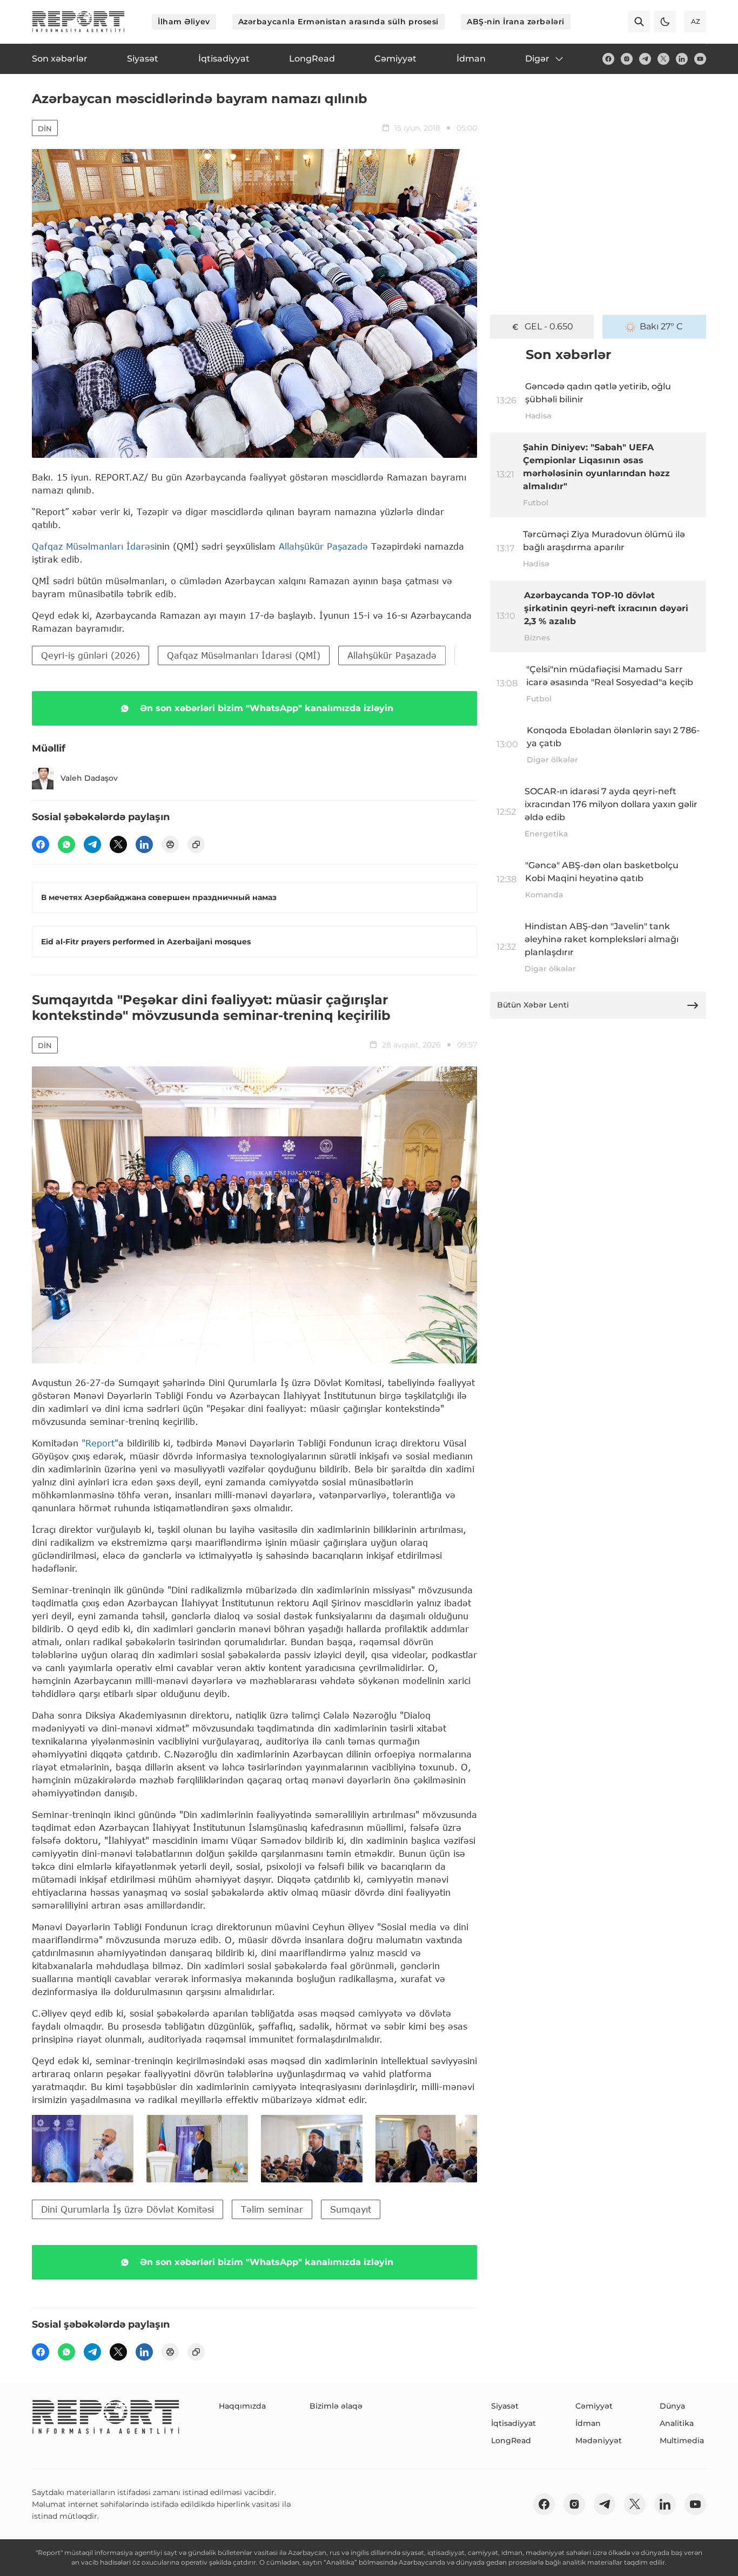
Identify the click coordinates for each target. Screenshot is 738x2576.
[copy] (196, 844)
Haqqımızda (242, 2406)
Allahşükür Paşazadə (323, 546)
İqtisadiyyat (514, 2423)
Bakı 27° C (661, 326)
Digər (537, 59)
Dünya (672, 2406)
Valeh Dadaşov (89, 778)
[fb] (608, 59)
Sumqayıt (351, 2209)
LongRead (511, 2440)
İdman (588, 2423)
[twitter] (663, 59)
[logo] (78, 22)
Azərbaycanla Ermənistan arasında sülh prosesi (338, 22)
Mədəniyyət (599, 2440)
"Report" (100, 1443)
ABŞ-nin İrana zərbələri (516, 22)
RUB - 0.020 (549, 326)
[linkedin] (682, 59)
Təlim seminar (272, 2209)
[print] (170, 844)
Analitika (677, 2423)
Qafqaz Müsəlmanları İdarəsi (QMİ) (244, 655)
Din (45, 129)
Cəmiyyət (594, 2406)
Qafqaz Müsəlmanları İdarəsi (94, 546)
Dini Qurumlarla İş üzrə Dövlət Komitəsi (128, 2209)
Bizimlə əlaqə (336, 2406)
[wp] (66, 844)
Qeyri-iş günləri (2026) (90, 655)
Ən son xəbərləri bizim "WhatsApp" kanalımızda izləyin (267, 708)
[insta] (627, 59)
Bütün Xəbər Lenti (533, 1005)
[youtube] (700, 59)
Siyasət (505, 2406)
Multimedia (682, 2440)
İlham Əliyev (184, 22)
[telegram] (645, 59)
